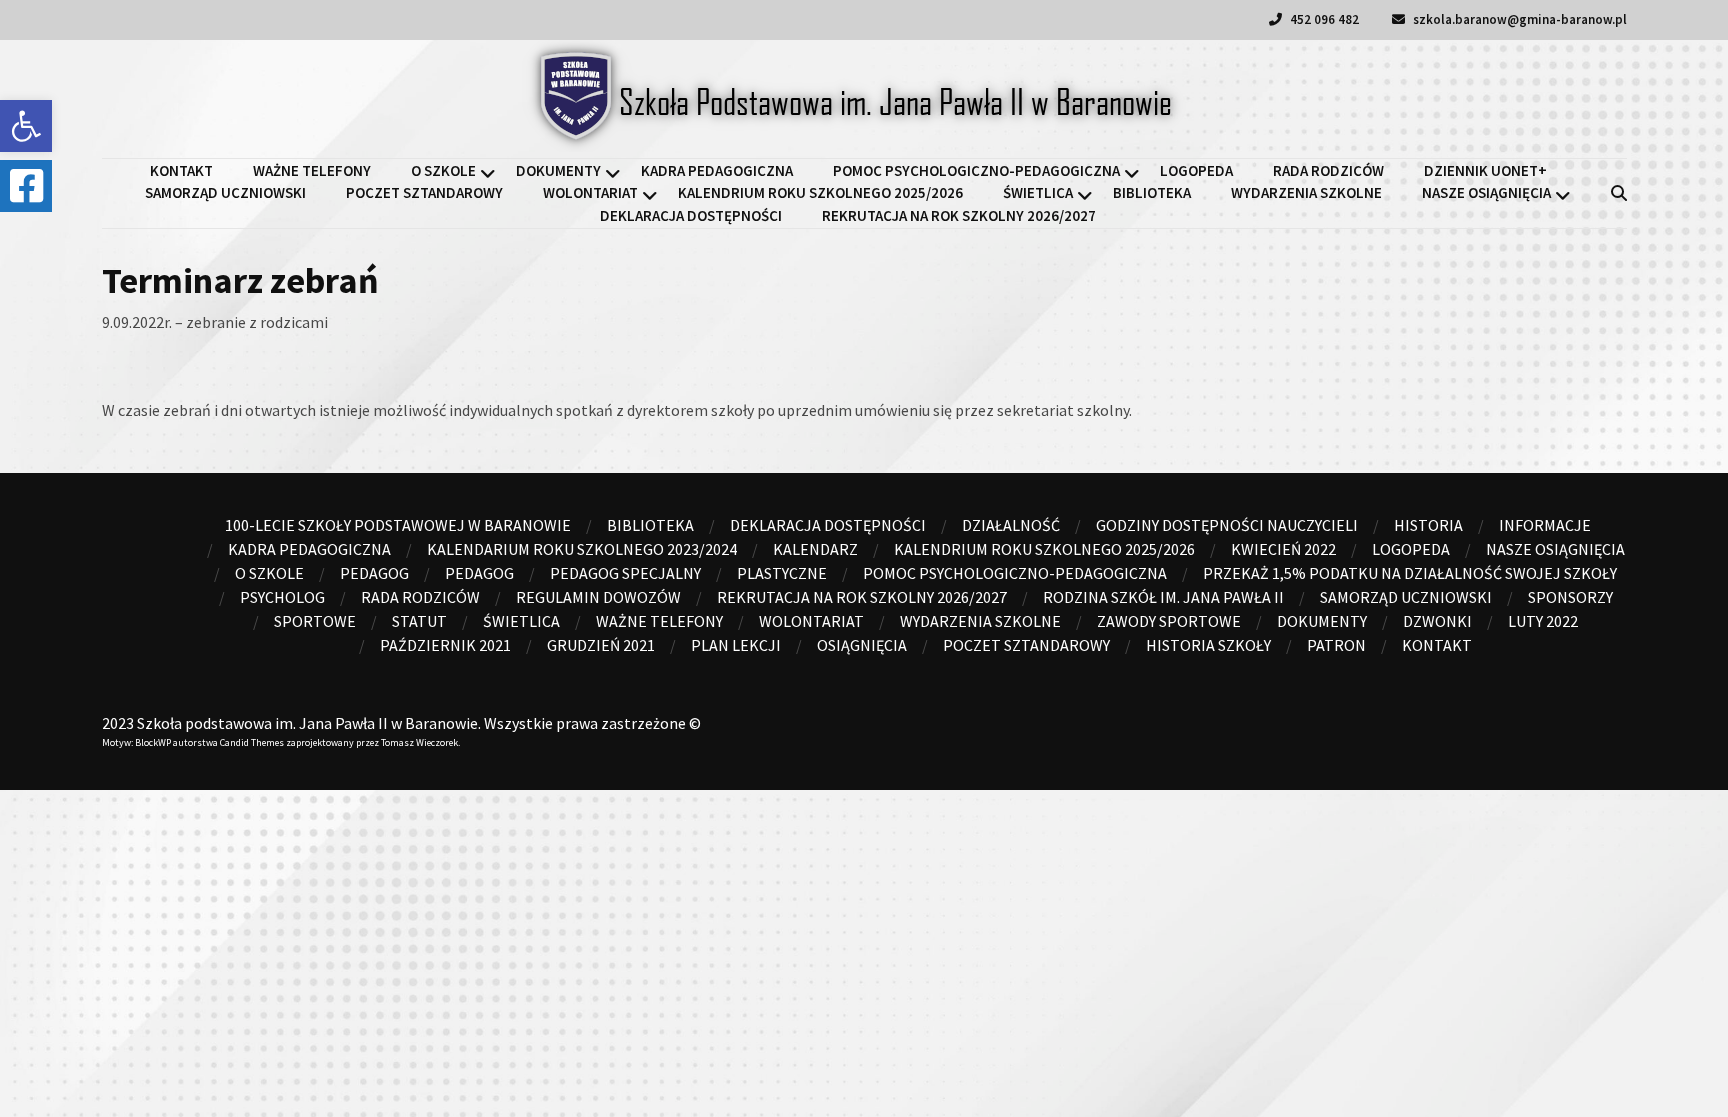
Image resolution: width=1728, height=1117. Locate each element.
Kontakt (181, 170)
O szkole (443, 170)
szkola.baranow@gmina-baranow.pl (1518, 19)
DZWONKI (1437, 621)
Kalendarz (815, 549)
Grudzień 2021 (601, 645)
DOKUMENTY (558, 170)
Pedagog (374, 573)
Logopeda (1196, 170)
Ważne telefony (312, 170)
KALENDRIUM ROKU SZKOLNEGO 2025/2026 (820, 192)
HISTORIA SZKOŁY (1208, 645)
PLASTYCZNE (782, 573)
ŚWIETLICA (1038, 192)
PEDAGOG (479, 573)
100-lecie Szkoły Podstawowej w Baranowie (398, 525)
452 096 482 (1323, 19)
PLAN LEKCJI (736, 645)
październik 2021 (445, 645)
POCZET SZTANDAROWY (424, 192)
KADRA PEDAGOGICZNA (717, 170)
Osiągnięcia (862, 645)
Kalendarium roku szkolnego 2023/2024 (582, 549)
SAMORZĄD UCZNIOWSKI (225, 192)
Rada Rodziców (1328, 170)
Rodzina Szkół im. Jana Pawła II (1163, 597)
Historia (1428, 525)
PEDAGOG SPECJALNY (625, 573)
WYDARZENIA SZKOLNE (1306, 192)
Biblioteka (1152, 192)
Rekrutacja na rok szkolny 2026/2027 (959, 215)
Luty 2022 (1543, 621)
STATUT (419, 621)
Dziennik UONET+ (1485, 170)
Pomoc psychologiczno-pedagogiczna (976, 170)
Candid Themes (252, 742)
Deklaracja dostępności (691, 215)
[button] (26, 126)
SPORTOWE (315, 621)
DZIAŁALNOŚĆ (1011, 525)
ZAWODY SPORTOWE (1169, 621)
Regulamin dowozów (598, 597)
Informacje (1545, 525)
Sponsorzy (1570, 597)
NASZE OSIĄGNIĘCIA (1486, 192)
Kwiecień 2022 (1283, 549)
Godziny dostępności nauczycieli (1227, 525)
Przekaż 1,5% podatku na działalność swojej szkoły (1410, 573)
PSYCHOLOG (282, 597)
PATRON (1336, 645)
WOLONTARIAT (590, 192)
